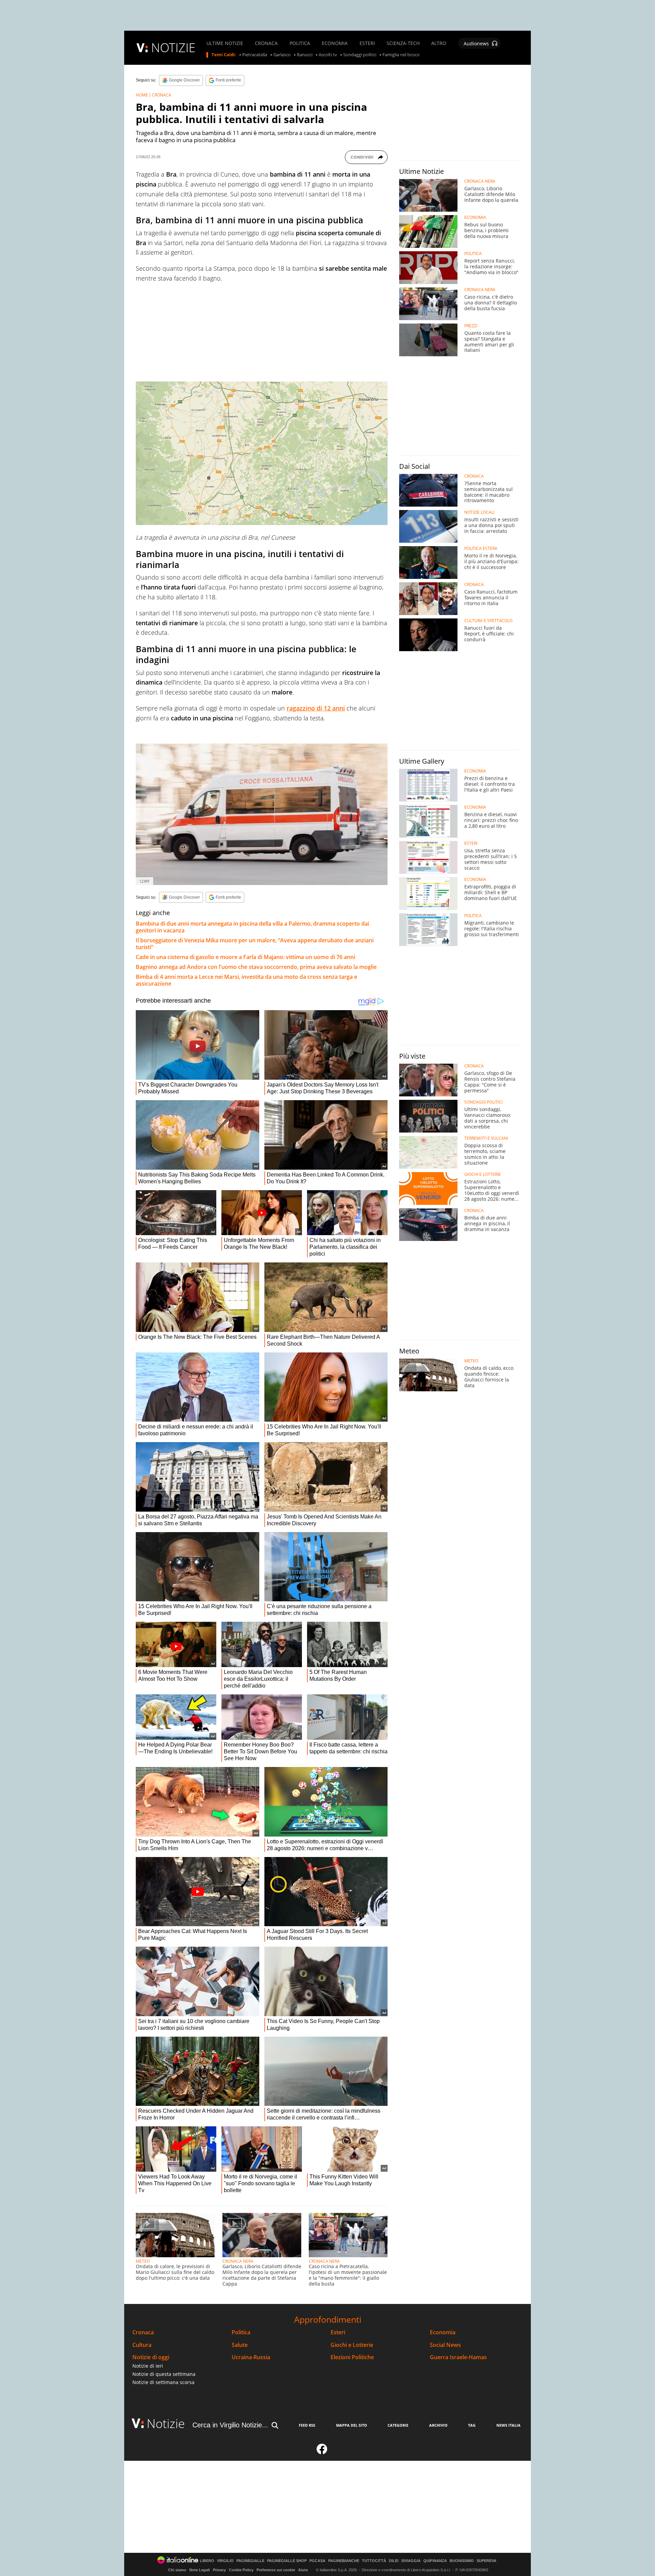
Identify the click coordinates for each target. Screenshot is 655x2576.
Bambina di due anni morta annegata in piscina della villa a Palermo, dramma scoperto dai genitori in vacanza (252, 927)
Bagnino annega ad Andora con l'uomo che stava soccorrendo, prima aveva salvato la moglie (256, 967)
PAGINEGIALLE (250, 2561)
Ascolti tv (328, 55)
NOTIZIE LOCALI (479, 512)
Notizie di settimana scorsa (163, 2382)
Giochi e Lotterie (352, 2345)
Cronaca (143, 2332)
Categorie (398, 2425)
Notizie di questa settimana (164, 2374)
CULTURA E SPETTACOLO (488, 621)
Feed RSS (307, 2425)
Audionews (476, 43)
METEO (143, 2261)
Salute (240, 2345)
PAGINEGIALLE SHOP (287, 2561)
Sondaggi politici (360, 55)
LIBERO (207, 2561)
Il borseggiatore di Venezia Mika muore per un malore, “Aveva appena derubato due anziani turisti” (255, 944)
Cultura (142, 2345)
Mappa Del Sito (352, 2425)
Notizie (166, 2423)
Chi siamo (177, 2570)
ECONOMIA (335, 43)
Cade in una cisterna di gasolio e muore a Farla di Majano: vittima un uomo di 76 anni (245, 957)
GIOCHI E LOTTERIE (483, 1174)
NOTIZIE (173, 48)
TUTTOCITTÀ (374, 2561)
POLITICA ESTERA (481, 549)
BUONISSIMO (462, 2561)
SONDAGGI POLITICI (483, 1102)
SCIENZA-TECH (403, 43)
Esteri (338, 2332)
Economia (443, 2332)
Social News (445, 2345)
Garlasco (282, 55)
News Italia (508, 2425)
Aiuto (303, 2570)
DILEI (394, 2561)
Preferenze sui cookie (276, 2570)
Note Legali (200, 2570)
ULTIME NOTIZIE (225, 43)
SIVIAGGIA (411, 2561)
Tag (472, 2425)
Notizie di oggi (151, 2357)
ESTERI (367, 43)
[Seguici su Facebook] (322, 2452)
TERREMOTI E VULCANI (486, 1138)
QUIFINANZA (435, 2561)
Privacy (219, 2570)
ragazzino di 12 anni (316, 708)
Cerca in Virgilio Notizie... (230, 2425)
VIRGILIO (225, 2561)
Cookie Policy (241, 2570)
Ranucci (305, 55)
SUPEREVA (486, 2561)
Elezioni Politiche (352, 2357)
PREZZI (471, 326)
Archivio (438, 2425)
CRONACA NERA (238, 2261)
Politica (241, 2332)
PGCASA (317, 2561)
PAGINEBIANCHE (344, 2561)
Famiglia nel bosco (401, 55)
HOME (142, 95)
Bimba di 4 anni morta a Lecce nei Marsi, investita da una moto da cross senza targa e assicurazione (246, 980)
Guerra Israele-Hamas (458, 2357)
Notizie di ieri (148, 2366)
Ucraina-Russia (251, 2357)
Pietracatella (255, 55)
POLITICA (300, 43)
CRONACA (266, 43)
